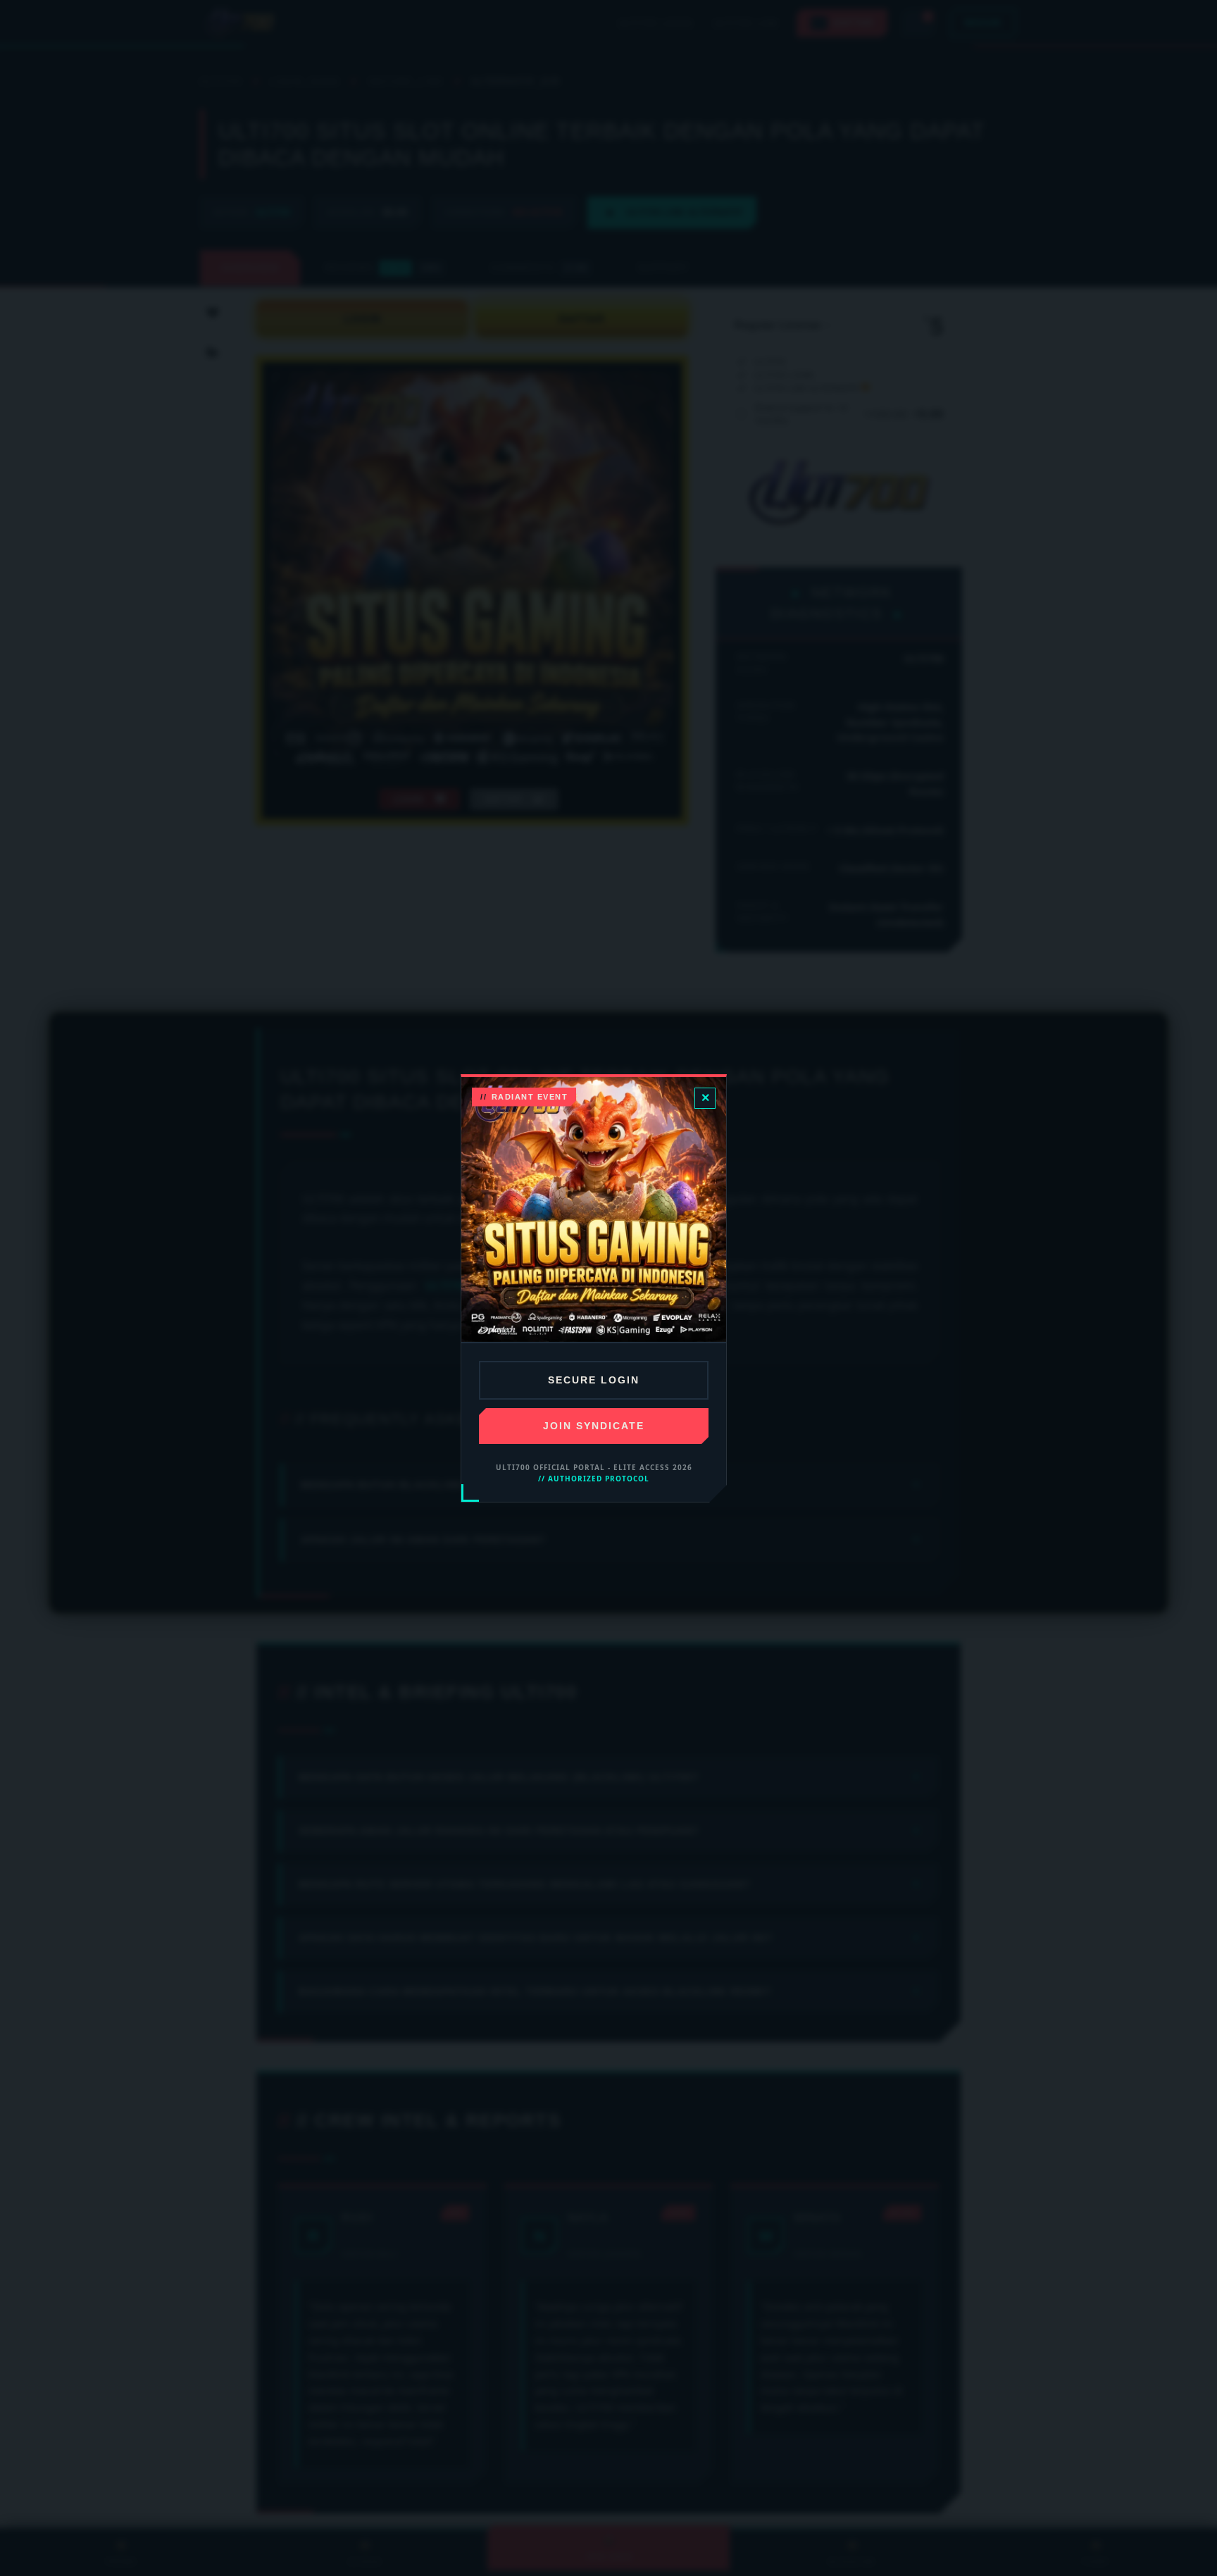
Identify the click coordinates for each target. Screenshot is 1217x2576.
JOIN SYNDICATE (594, 1426)
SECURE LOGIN (594, 1380)
